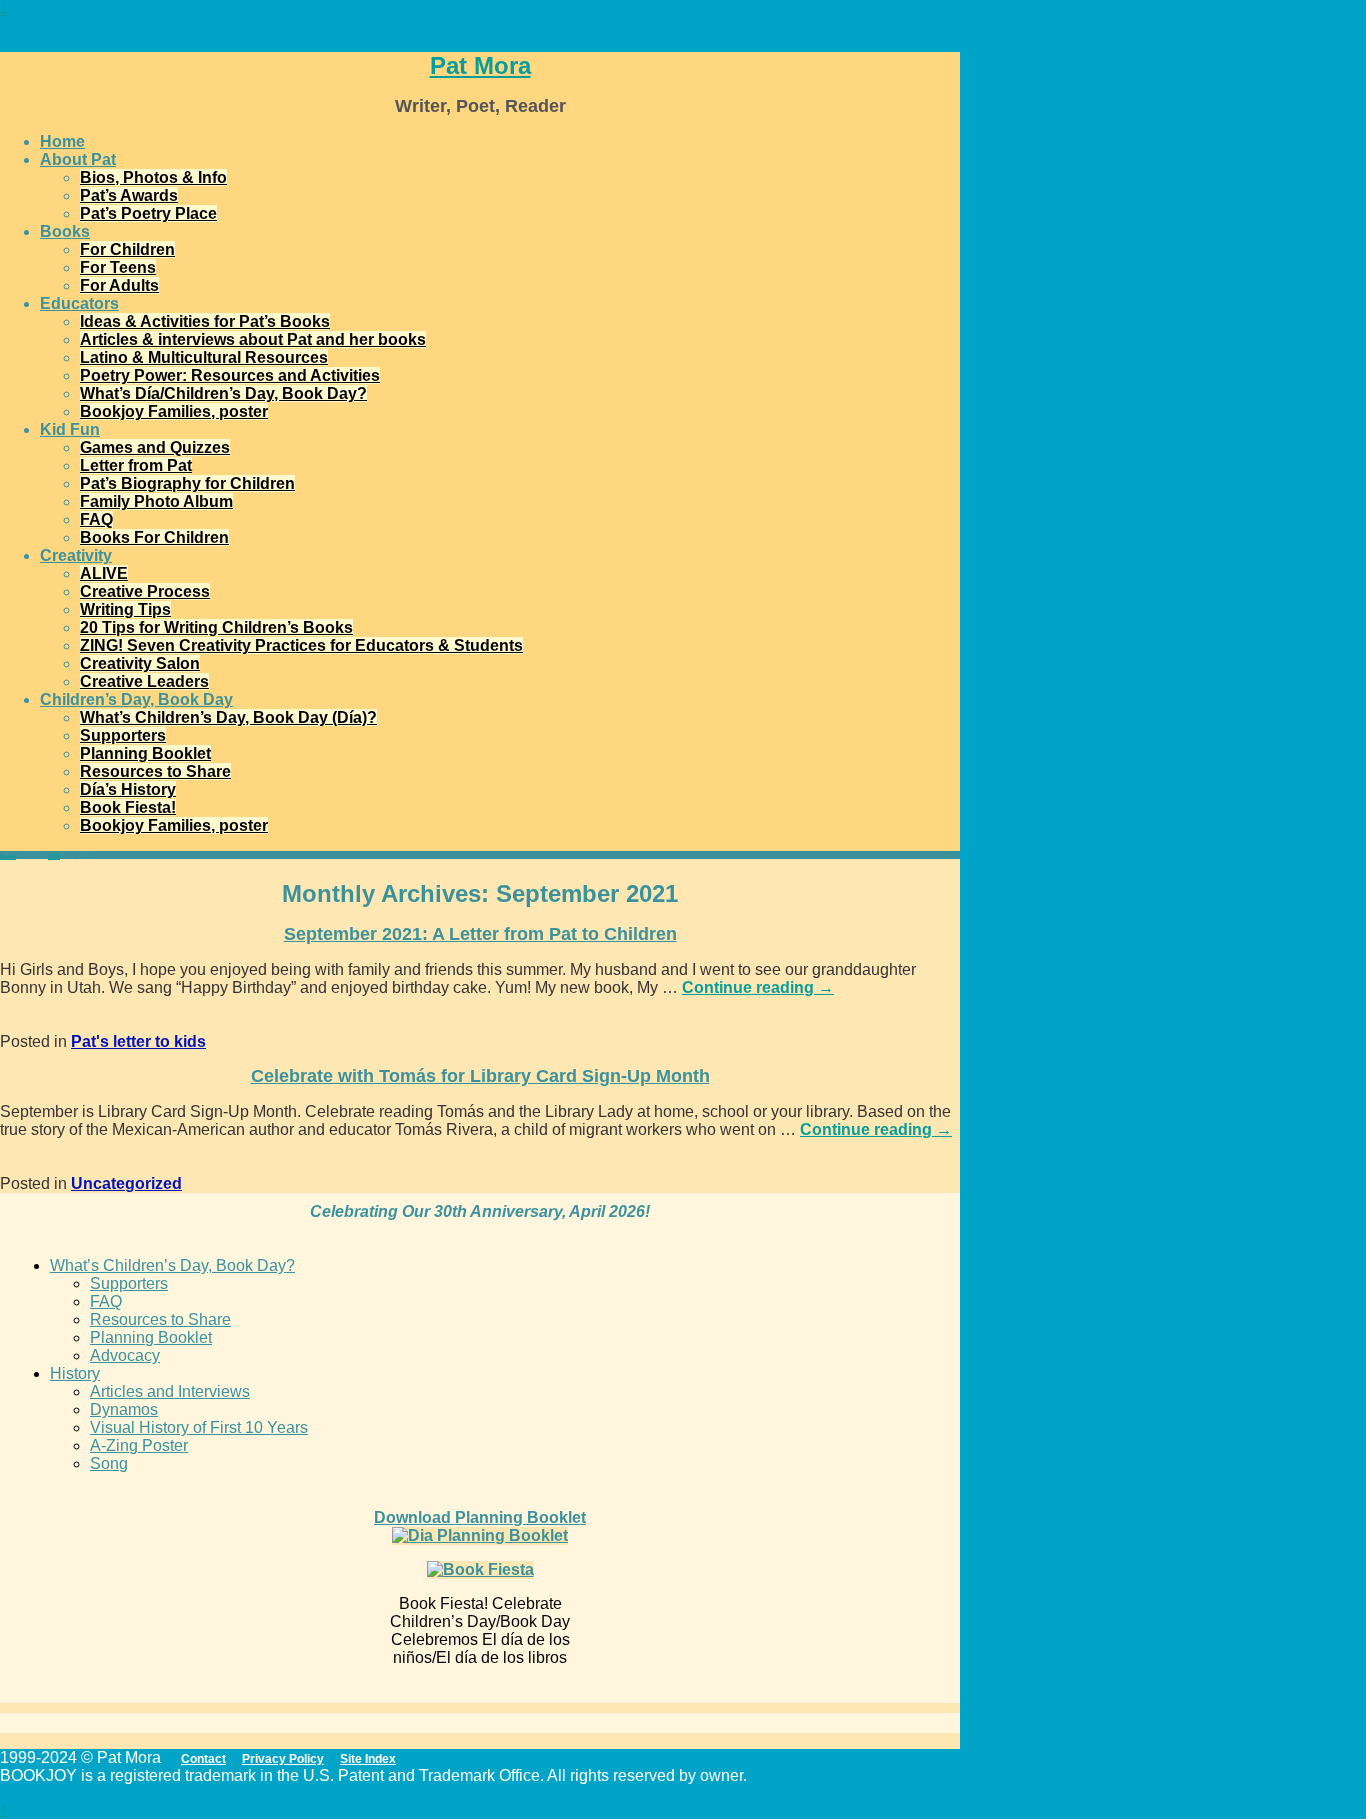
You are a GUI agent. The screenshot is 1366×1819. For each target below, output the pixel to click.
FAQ (96, 519)
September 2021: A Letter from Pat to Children (480, 934)
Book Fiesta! (128, 807)
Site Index (368, 1759)
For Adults (119, 285)
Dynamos (124, 1409)
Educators (79, 303)
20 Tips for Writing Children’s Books (216, 627)
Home (62, 141)
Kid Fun (70, 429)
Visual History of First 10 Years (199, 1427)
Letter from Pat (136, 465)
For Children (127, 249)
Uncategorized (126, 1183)
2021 (54, 856)
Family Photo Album (156, 501)
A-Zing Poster (139, 1445)
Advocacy (125, 1355)
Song (109, 1463)
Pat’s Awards (129, 195)
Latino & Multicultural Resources (204, 357)
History (75, 1373)
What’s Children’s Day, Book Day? (172, 1265)
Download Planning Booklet (480, 1517)
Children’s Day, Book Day (136, 699)
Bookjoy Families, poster (174, 411)
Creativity (76, 555)
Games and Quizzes (155, 447)
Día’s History (128, 789)
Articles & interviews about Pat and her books (253, 339)
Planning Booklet (145, 753)
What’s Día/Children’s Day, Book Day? (223, 393)
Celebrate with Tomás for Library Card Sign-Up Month (480, 1076)
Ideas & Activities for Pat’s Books (205, 321)
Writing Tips (125, 609)
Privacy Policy (283, 1759)
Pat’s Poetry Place (148, 213)
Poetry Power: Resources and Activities (230, 375)
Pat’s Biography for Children (187, 483)
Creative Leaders (144, 681)
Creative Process (145, 591)
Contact (203, 1759)
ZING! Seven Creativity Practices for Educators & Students (301, 645)
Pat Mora (480, 65)
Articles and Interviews (170, 1391)
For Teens (118, 267)
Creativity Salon (140, 663)
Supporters (123, 735)
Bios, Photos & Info (153, 177)
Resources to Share (155, 771)
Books (65, 231)
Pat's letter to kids (138, 1041)
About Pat (78, 159)
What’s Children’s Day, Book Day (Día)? (228, 717)
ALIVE (104, 573)
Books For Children (154, 537)
